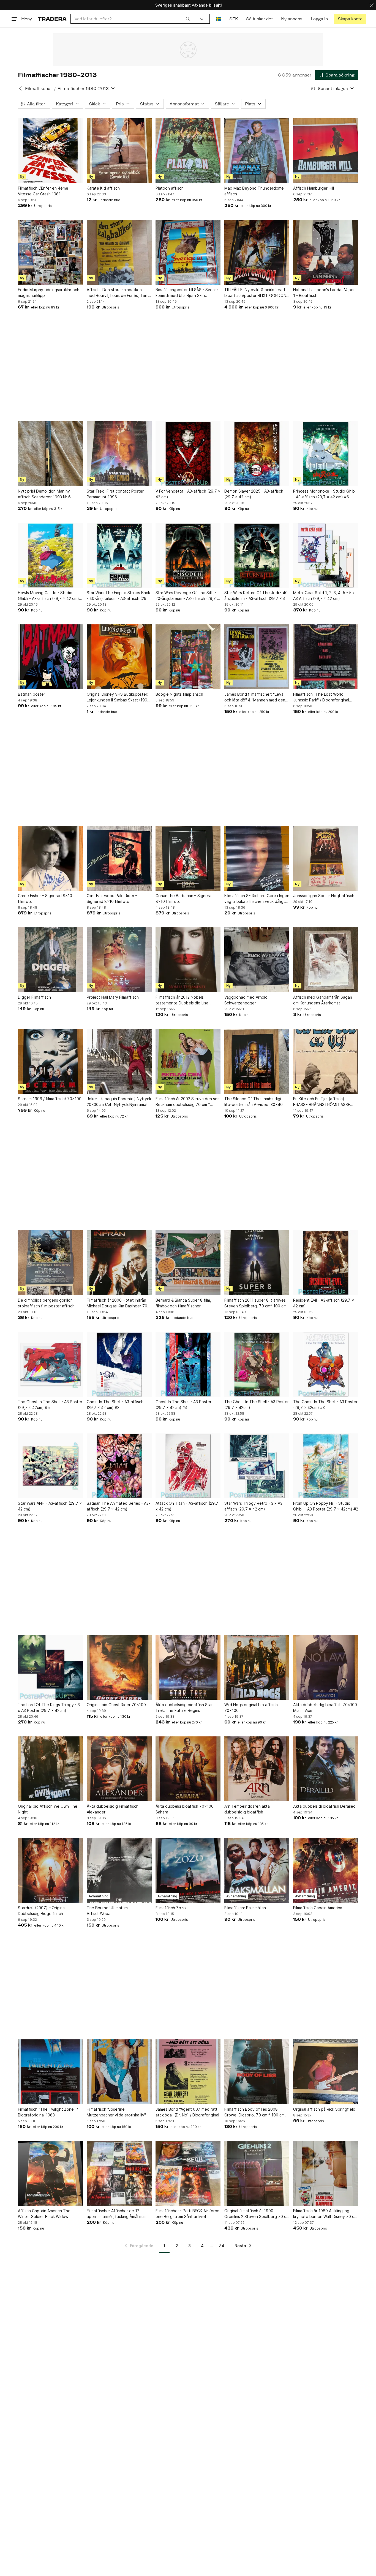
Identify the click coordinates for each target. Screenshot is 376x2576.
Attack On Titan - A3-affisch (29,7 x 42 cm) (187, 1506)
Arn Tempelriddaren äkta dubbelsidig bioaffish (247, 1809)
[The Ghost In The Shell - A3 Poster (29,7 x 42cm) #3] (326, 1364)
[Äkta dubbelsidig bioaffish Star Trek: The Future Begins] (188, 1667)
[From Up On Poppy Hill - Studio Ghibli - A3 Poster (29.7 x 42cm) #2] (326, 1466)
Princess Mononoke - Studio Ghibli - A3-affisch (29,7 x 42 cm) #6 (325, 494)
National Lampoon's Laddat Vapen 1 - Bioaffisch (324, 293)
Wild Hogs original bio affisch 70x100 (251, 1708)
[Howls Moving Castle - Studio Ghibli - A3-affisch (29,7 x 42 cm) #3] (50, 555)
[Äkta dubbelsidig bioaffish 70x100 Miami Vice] (326, 1667)
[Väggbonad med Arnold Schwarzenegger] (257, 960)
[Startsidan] (52, 19)
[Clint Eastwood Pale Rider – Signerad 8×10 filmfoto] (119, 858)
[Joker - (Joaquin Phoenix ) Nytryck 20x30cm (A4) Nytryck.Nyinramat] (119, 1061)
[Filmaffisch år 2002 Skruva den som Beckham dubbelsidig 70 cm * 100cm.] (188, 1061)
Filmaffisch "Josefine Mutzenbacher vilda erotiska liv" (116, 2112)
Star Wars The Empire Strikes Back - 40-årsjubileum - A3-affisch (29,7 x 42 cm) (118, 596)
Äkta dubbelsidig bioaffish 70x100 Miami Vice (325, 1708)
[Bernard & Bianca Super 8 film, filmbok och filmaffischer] (188, 1263)
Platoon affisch (170, 188)
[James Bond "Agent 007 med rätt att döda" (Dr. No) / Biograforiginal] (188, 2072)
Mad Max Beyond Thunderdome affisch (254, 191)
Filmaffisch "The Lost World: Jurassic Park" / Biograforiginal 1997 (321, 697)
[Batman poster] (50, 657)
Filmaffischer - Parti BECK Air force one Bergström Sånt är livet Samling (187, 2214)
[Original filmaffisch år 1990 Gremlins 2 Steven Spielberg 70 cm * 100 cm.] (257, 2173)
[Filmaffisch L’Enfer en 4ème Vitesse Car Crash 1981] (50, 151)
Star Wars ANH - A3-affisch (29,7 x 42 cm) (50, 1506)
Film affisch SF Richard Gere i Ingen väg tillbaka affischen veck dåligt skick (257, 899)
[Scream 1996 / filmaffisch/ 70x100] (50, 1061)
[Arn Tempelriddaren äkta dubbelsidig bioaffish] (257, 1769)
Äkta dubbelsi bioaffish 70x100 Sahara (185, 1809)
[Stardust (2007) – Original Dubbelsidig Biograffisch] (50, 1870)
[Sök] (188, 19)
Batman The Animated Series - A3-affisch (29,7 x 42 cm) (118, 1506)
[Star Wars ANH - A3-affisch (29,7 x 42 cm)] (50, 1466)
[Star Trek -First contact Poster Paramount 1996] (119, 454)
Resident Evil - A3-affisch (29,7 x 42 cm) (324, 1303)
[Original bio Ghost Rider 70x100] (119, 1667)
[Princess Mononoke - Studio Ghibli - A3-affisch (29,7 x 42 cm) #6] (326, 454)
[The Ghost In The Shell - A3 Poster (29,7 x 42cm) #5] (50, 1364)
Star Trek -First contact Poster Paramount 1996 (115, 494)
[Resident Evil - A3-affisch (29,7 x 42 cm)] (326, 1263)
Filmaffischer (39, 88)
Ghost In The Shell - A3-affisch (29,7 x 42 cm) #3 (115, 1405)
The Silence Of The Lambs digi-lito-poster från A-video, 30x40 (254, 1102)
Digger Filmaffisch (34, 997)
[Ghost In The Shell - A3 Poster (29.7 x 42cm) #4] (188, 1364)
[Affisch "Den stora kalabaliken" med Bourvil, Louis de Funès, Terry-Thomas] (119, 252)
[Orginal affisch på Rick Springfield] (326, 2072)
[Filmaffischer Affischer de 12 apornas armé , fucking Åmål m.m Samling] (119, 2173)
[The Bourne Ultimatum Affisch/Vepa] (119, 1870)
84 (222, 2246)
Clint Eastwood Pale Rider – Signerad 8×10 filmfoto (112, 898)
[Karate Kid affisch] (119, 151)
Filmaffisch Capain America (318, 1908)
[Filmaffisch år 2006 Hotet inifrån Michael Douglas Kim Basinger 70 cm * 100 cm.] (119, 1263)
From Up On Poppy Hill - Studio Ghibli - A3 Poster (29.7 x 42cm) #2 (326, 1506)
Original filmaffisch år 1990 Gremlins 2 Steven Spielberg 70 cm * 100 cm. (257, 2214)
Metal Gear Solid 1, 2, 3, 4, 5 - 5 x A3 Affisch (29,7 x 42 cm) (324, 595)
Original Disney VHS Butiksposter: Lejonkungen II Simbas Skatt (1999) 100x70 (119, 697)
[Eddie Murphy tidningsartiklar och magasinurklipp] (50, 252)
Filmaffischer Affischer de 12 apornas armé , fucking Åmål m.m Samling (117, 2214)
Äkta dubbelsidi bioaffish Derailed (324, 1806)
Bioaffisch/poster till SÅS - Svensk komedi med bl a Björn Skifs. (187, 293)
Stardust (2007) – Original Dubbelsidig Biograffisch (42, 1911)
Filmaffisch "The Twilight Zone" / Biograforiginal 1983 (48, 2112)
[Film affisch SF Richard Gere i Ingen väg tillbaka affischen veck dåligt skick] (257, 858)
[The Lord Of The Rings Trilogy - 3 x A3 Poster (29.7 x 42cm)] (50, 1667)
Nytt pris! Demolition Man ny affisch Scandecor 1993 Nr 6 (44, 494)
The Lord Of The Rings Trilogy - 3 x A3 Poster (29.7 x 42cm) (49, 1708)
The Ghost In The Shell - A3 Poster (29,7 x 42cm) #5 (50, 1405)
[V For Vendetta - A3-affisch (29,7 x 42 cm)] (188, 454)
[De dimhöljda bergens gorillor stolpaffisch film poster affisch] (50, 1263)
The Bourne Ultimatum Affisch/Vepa (107, 1911)
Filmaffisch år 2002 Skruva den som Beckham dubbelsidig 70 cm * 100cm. (188, 1102)
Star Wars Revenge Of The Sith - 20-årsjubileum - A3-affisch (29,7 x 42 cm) (187, 596)
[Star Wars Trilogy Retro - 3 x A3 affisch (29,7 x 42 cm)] (257, 1466)
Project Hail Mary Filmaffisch (113, 997)
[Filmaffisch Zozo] (188, 1870)
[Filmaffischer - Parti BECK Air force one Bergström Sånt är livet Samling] (188, 2173)
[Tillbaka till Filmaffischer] (20, 88)
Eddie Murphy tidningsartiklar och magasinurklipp (49, 293)
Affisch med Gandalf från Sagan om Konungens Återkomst (323, 1000)
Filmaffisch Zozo (171, 1908)
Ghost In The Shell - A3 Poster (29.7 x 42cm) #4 (183, 1405)
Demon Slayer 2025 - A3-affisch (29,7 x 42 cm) (254, 494)
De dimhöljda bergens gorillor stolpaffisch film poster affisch (46, 1303)
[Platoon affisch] (188, 151)
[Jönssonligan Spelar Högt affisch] (326, 858)
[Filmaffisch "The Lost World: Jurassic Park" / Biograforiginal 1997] (326, 657)
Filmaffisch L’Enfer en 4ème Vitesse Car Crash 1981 (43, 191)
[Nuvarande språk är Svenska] (218, 19)
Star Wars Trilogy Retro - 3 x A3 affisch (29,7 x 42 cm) (253, 1506)
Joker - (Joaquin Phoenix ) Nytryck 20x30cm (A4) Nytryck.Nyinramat (119, 1102)
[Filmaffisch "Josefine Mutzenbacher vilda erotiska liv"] (119, 2072)
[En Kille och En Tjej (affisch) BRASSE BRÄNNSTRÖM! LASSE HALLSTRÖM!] (326, 1061)
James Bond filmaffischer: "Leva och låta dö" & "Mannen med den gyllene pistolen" (255, 697)
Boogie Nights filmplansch (179, 694)
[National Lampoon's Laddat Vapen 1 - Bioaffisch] (326, 252)
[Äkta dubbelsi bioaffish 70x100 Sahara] (188, 1769)
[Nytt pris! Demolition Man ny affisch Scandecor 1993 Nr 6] (50, 454)
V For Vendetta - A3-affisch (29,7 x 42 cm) (188, 494)
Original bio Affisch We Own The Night (48, 1809)
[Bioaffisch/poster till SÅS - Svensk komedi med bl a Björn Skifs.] (188, 252)
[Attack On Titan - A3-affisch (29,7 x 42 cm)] (188, 1466)
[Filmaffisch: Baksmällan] (257, 1870)
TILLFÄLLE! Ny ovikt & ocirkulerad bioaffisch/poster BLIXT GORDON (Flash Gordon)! (255, 293)
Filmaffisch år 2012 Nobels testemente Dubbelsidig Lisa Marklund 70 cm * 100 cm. (182, 1000)
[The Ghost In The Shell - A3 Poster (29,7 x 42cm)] (257, 1364)
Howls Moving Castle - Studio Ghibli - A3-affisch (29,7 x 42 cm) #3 (48, 596)
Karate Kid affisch (103, 188)
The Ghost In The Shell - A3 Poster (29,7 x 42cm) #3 (325, 1405)
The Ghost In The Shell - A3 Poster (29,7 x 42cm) (257, 1405)
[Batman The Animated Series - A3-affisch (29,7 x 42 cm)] (119, 1466)
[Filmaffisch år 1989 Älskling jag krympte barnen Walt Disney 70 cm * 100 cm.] (326, 2173)
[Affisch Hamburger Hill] (326, 151)
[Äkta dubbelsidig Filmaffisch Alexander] (119, 1769)
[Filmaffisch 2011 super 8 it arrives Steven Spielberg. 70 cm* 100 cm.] (257, 1263)
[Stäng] (372, 5)
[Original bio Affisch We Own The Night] (50, 1769)
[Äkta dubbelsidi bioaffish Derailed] (326, 1769)
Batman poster (32, 694)
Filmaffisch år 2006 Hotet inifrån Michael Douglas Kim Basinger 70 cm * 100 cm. (117, 1303)
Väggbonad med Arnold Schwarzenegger (246, 1000)
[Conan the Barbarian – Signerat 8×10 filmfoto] (188, 858)
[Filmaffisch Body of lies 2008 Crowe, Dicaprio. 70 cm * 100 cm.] (257, 2072)
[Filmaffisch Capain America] (326, 1870)
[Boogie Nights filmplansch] (188, 657)
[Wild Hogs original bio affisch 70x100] (257, 1667)
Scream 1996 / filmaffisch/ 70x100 (50, 1099)
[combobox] (132, 19)
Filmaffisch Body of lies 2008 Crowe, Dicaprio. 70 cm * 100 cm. (255, 2112)
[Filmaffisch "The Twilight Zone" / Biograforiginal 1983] (50, 2072)
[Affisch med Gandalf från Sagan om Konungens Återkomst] (326, 960)
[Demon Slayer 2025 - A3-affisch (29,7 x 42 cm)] (257, 454)
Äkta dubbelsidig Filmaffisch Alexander (113, 1809)
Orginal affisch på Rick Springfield (324, 2109)
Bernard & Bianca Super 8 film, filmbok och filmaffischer (183, 1303)
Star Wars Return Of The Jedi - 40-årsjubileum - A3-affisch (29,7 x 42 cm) (257, 596)
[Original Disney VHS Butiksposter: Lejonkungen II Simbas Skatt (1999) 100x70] (119, 657)
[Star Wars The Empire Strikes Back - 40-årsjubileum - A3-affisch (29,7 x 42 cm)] (119, 555)
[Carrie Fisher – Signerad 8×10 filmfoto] (50, 858)
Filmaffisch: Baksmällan (245, 1908)
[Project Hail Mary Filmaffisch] (119, 960)
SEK (234, 19)
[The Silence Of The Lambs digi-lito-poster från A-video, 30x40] (257, 1061)
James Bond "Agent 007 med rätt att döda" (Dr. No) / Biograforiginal (187, 2112)
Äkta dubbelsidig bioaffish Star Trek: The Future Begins (184, 1708)
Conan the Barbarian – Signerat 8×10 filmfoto (184, 898)
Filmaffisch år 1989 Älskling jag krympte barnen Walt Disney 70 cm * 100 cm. (325, 2214)
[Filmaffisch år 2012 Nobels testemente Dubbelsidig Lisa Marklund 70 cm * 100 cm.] (188, 960)
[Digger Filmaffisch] (50, 960)
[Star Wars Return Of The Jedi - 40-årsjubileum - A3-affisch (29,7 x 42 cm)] (257, 555)
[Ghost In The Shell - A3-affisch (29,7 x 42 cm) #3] (119, 1364)
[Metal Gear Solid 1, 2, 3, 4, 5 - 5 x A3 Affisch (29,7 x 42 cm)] (326, 555)
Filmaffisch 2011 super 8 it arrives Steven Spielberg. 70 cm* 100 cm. (256, 1303)
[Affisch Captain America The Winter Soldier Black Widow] (50, 2173)
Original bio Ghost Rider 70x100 (116, 1705)
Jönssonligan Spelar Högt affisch (324, 896)
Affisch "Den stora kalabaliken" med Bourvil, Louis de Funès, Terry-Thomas (119, 293)
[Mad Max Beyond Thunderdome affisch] (257, 151)
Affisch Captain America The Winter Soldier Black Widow (44, 2214)
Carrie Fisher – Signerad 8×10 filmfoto (45, 898)
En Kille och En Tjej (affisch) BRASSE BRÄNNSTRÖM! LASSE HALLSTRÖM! (322, 1102)
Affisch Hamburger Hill (314, 188)
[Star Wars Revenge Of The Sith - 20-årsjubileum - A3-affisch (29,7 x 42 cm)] (188, 555)
